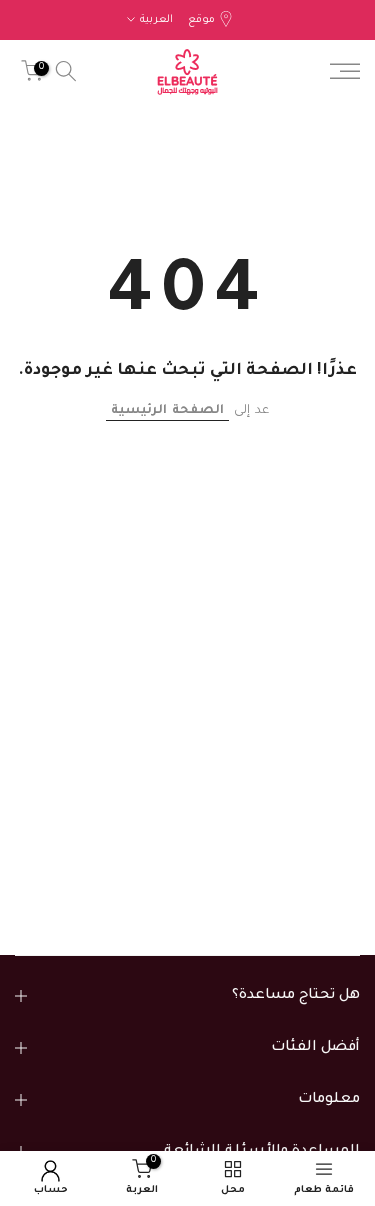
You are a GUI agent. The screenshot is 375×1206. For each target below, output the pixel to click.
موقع (201, 20)
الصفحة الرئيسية (167, 411)
